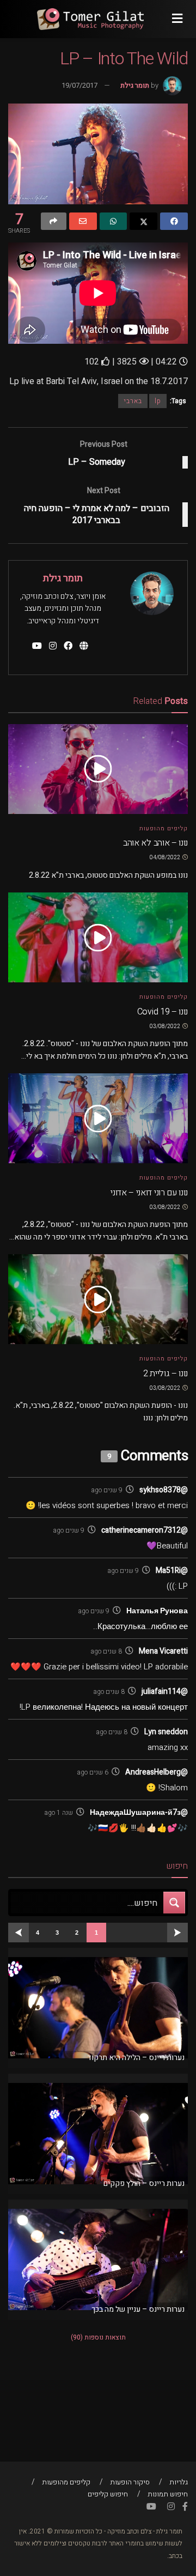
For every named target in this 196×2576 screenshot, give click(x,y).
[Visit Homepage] (90, 19)
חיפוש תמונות (168, 2494)
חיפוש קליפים (108, 2494)
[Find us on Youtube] (151, 2507)
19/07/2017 (79, 85)
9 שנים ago (107, 1490)
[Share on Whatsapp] (114, 221)
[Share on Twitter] (143, 221)
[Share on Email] (83, 221)
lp (158, 401)
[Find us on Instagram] (171, 2507)
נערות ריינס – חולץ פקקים (144, 2183)
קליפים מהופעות (164, 828)
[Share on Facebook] (174, 221)
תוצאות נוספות (98, 2337)
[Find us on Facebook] (185, 2507)
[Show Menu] (177, 19)
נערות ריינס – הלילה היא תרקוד (136, 2058)
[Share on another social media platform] (54, 221)
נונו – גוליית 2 (166, 1374)
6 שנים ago (93, 1772)
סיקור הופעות (130, 2482)
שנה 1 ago (59, 1813)
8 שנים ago (106, 1651)
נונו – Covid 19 (163, 1012)
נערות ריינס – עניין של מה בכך (138, 2309)
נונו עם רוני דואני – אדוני (149, 1193)
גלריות (179, 2482)
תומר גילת (135, 85)
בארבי (133, 401)
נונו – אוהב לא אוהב (155, 843)
